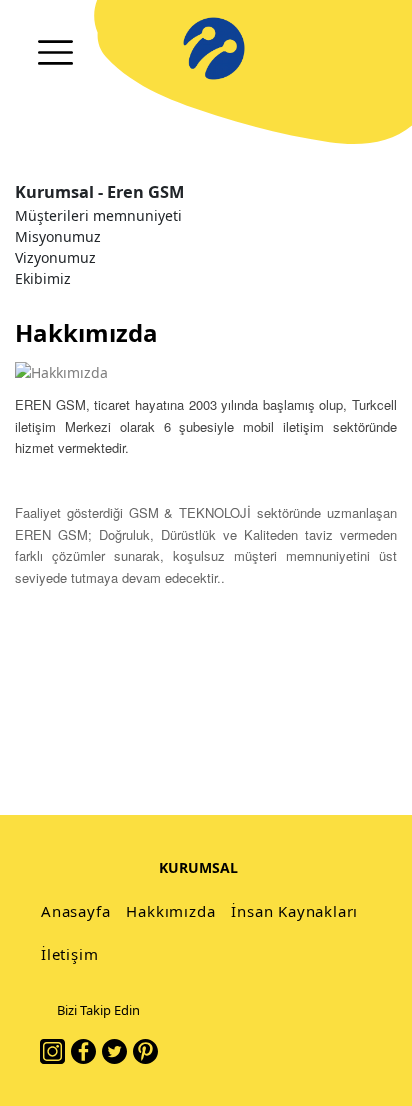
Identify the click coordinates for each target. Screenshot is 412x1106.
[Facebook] (83, 1051)
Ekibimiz (43, 278)
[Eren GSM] (214, 48)
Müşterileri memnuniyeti (98, 215)
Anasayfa (75, 911)
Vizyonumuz (55, 257)
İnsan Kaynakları (294, 911)
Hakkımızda (170, 911)
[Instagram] (52, 1051)
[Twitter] (114, 1051)
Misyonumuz (58, 236)
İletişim (69, 954)
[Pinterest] (145, 1051)
